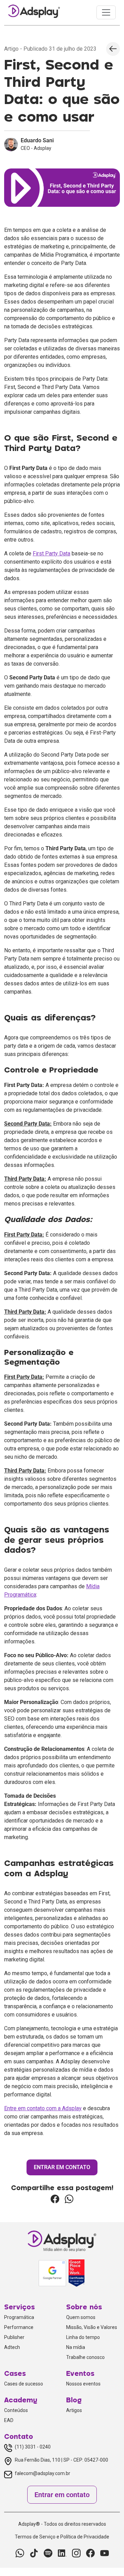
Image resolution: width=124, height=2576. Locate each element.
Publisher (14, 2337)
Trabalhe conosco (85, 2357)
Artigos (74, 2410)
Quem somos (81, 2317)
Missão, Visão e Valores (92, 2327)
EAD (9, 2420)
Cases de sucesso (24, 2384)
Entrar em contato (62, 2495)
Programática (19, 2317)
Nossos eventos (83, 2384)
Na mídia (76, 2347)
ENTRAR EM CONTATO (62, 2167)
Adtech (12, 2347)
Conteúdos (16, 2410)
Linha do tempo (83, 2337)
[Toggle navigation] (106, 12)
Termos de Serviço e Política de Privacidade (62, 2537)
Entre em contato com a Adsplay (43, 2108)
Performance (19, 2327)
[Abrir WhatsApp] (107, 2559)
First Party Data (51, 553)
